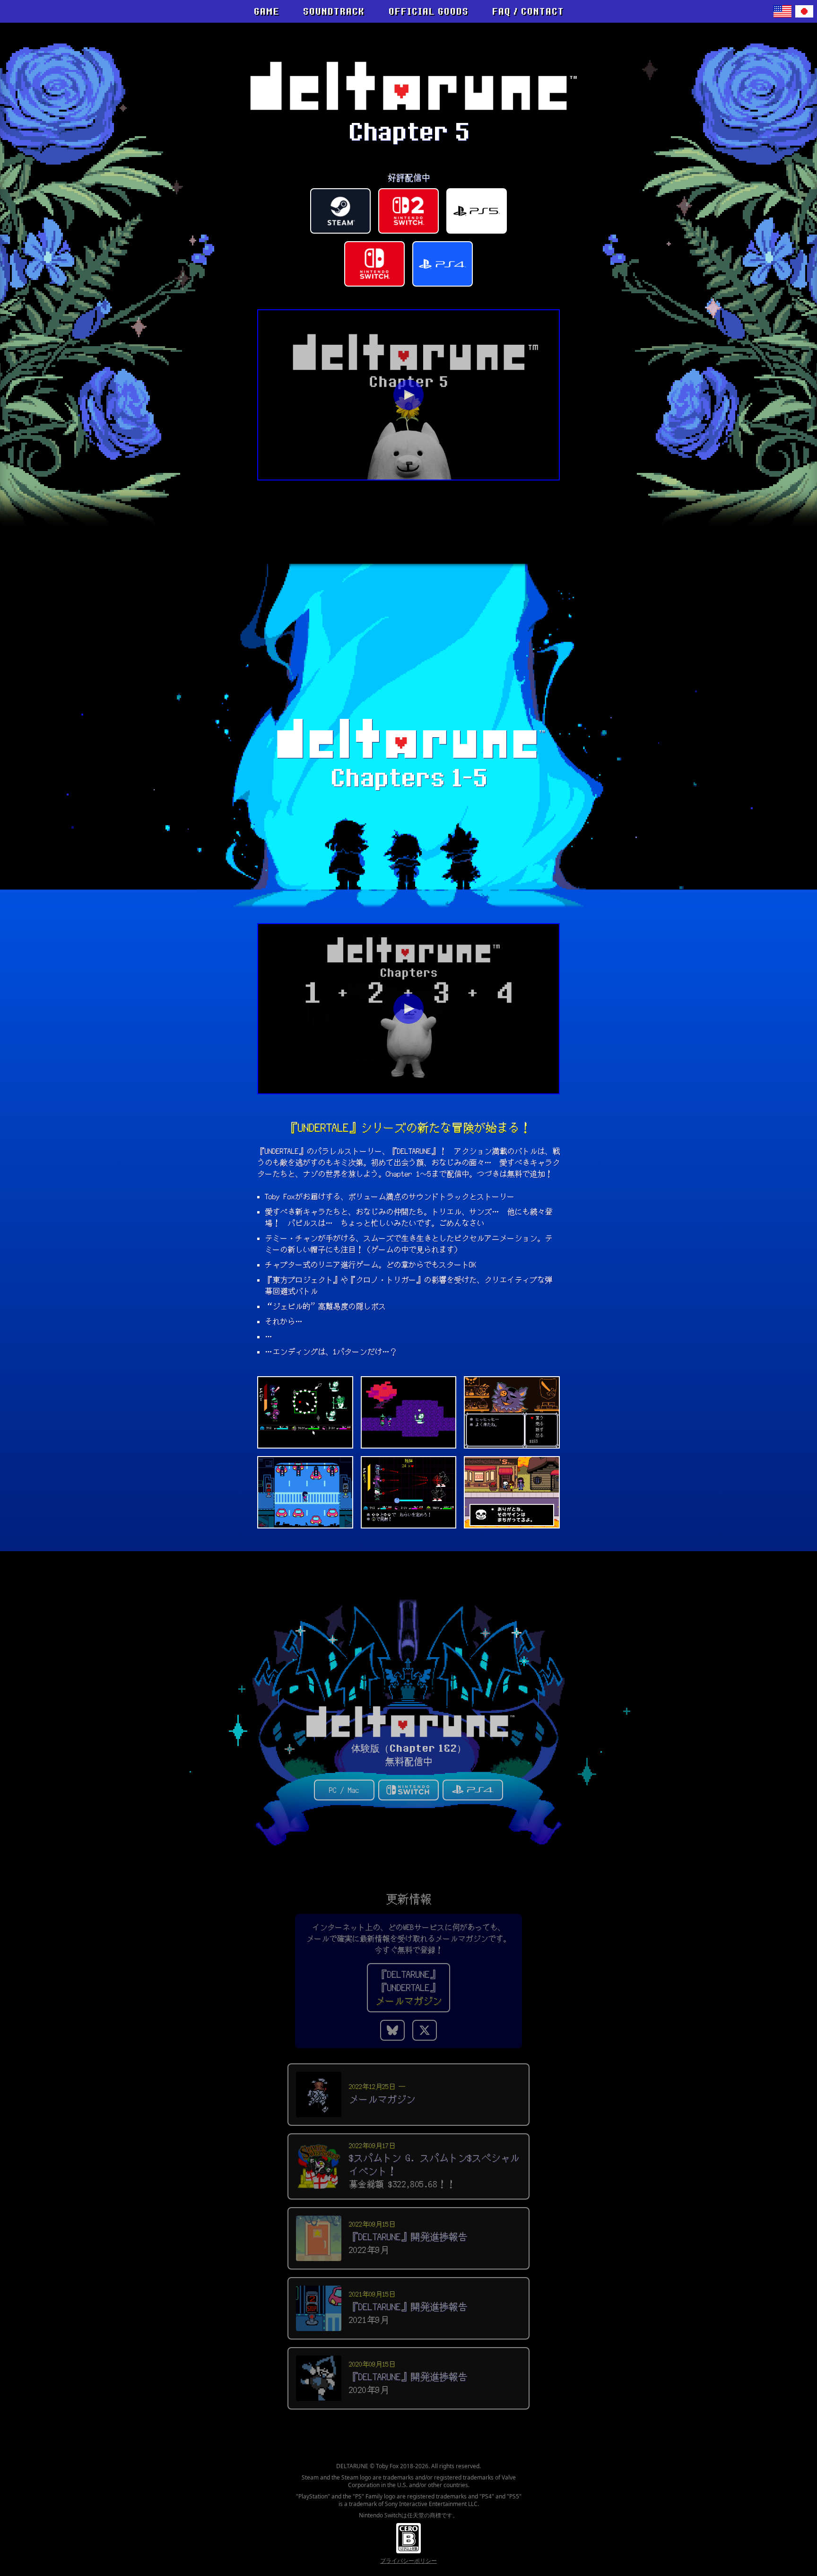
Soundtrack (333, 11)
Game (266, 11)
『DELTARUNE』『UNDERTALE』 (408, 1988)
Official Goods (428, 11)
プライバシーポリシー (408, 2561)
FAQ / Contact (528, 11)
